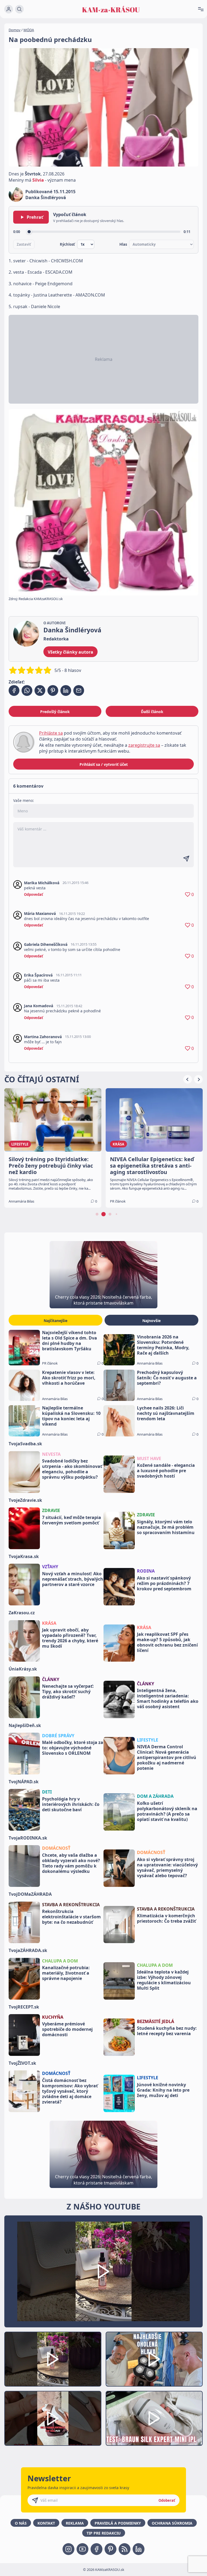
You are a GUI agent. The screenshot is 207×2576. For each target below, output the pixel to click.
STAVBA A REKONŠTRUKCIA (71, 1905)
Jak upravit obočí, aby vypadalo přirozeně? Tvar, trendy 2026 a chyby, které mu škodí (70, 1638)
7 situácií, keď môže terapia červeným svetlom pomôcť (72, 1520)
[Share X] (40, 690)
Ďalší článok (152, 712)
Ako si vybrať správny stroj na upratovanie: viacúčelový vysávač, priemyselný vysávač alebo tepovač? (167, 1867)
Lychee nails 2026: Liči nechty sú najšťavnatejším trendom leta (166, 1413)
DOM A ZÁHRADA (155, 1796)
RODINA (146, 1571)
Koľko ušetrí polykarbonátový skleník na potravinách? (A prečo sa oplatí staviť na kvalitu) (167, 1811)
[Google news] (125, 2549)
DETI (47, 1792)
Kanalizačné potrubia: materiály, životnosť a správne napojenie (66, 1973)
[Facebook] (96, 2549)
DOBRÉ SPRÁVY (58, 1736)
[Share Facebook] (14, 690)
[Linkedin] (139, 2549)
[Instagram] (68, 2549)
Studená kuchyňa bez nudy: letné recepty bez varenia (167, 2031)
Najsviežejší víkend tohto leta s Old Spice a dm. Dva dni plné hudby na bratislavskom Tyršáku (70, 1341)
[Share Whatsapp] (27, 690)
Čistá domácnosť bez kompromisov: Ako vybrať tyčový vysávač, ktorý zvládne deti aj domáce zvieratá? (70, 2091)
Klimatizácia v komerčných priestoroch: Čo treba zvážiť (166, 1918)
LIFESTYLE (148, 1740)
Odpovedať (34, 894)
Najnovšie (151, 1321)
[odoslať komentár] (186, 859)
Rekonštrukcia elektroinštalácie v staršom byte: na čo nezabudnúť (71, 1917)
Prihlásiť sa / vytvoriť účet (104, 764)
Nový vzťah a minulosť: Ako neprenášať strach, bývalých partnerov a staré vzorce (73, 1579)
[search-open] (19, 9)
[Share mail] (79, 690)
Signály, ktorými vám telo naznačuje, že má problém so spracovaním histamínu (166, 1527)
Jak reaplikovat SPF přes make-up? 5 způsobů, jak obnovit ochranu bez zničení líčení (167, 1642)
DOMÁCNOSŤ (56, 1848)
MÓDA (29, 30)
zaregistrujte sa (144, 745)
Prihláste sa (51, 733)
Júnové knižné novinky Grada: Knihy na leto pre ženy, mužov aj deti (163, 2090)
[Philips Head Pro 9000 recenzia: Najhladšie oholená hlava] (154, 2359)
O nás (21, 2523)
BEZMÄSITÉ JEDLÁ (156, 2021)
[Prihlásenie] (9, 9)
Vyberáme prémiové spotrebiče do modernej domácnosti (67, 2029)
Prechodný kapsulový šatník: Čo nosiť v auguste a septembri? (167, 1378)
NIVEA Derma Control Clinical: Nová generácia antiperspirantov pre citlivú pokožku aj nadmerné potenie (167, 1757)
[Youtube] (82, 2549)
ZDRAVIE (51, 1510)
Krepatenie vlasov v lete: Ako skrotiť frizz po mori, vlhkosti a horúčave (69, 1378)
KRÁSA (49, 1623)
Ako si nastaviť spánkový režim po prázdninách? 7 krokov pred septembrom (164, 1583)
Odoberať (167, 2500)
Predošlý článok (55, 712)
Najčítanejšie (56, 1321)
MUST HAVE (149, 1458)
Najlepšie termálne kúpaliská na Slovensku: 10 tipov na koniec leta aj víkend (71, 1416)
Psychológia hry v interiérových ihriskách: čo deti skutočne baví (71, 1804)
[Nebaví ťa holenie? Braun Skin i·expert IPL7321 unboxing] (53, 2418)
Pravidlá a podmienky (118, 2523)
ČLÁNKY (51, 1679)
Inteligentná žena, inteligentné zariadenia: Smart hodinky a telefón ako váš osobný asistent (168, 1698)
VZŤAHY (50, 1567)
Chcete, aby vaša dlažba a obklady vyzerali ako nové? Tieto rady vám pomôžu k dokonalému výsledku (71, 1863)
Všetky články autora (70, 652)
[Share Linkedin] (66, 690)
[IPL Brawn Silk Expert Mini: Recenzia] (154, 2418)
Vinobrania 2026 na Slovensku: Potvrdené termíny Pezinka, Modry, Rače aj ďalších (163, 1345)
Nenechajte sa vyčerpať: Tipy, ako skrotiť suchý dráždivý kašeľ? (68, 1692)
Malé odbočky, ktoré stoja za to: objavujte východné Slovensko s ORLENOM (73, 1748)
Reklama (75, 2523)
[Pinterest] (111, 2549)
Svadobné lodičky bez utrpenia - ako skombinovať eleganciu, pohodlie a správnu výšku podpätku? (72, 1469)
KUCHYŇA (53, 2017)
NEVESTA (51, 1454)
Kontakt (46, 2523)
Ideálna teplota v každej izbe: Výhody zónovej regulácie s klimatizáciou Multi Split (164, 1980)
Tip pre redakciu (104, 2533)
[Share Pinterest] (53, 690)
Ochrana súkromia (172, 2523)
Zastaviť (24, 244)
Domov (15, 30)
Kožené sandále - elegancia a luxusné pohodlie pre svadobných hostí (166, 1471)
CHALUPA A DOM (60, 1961)
